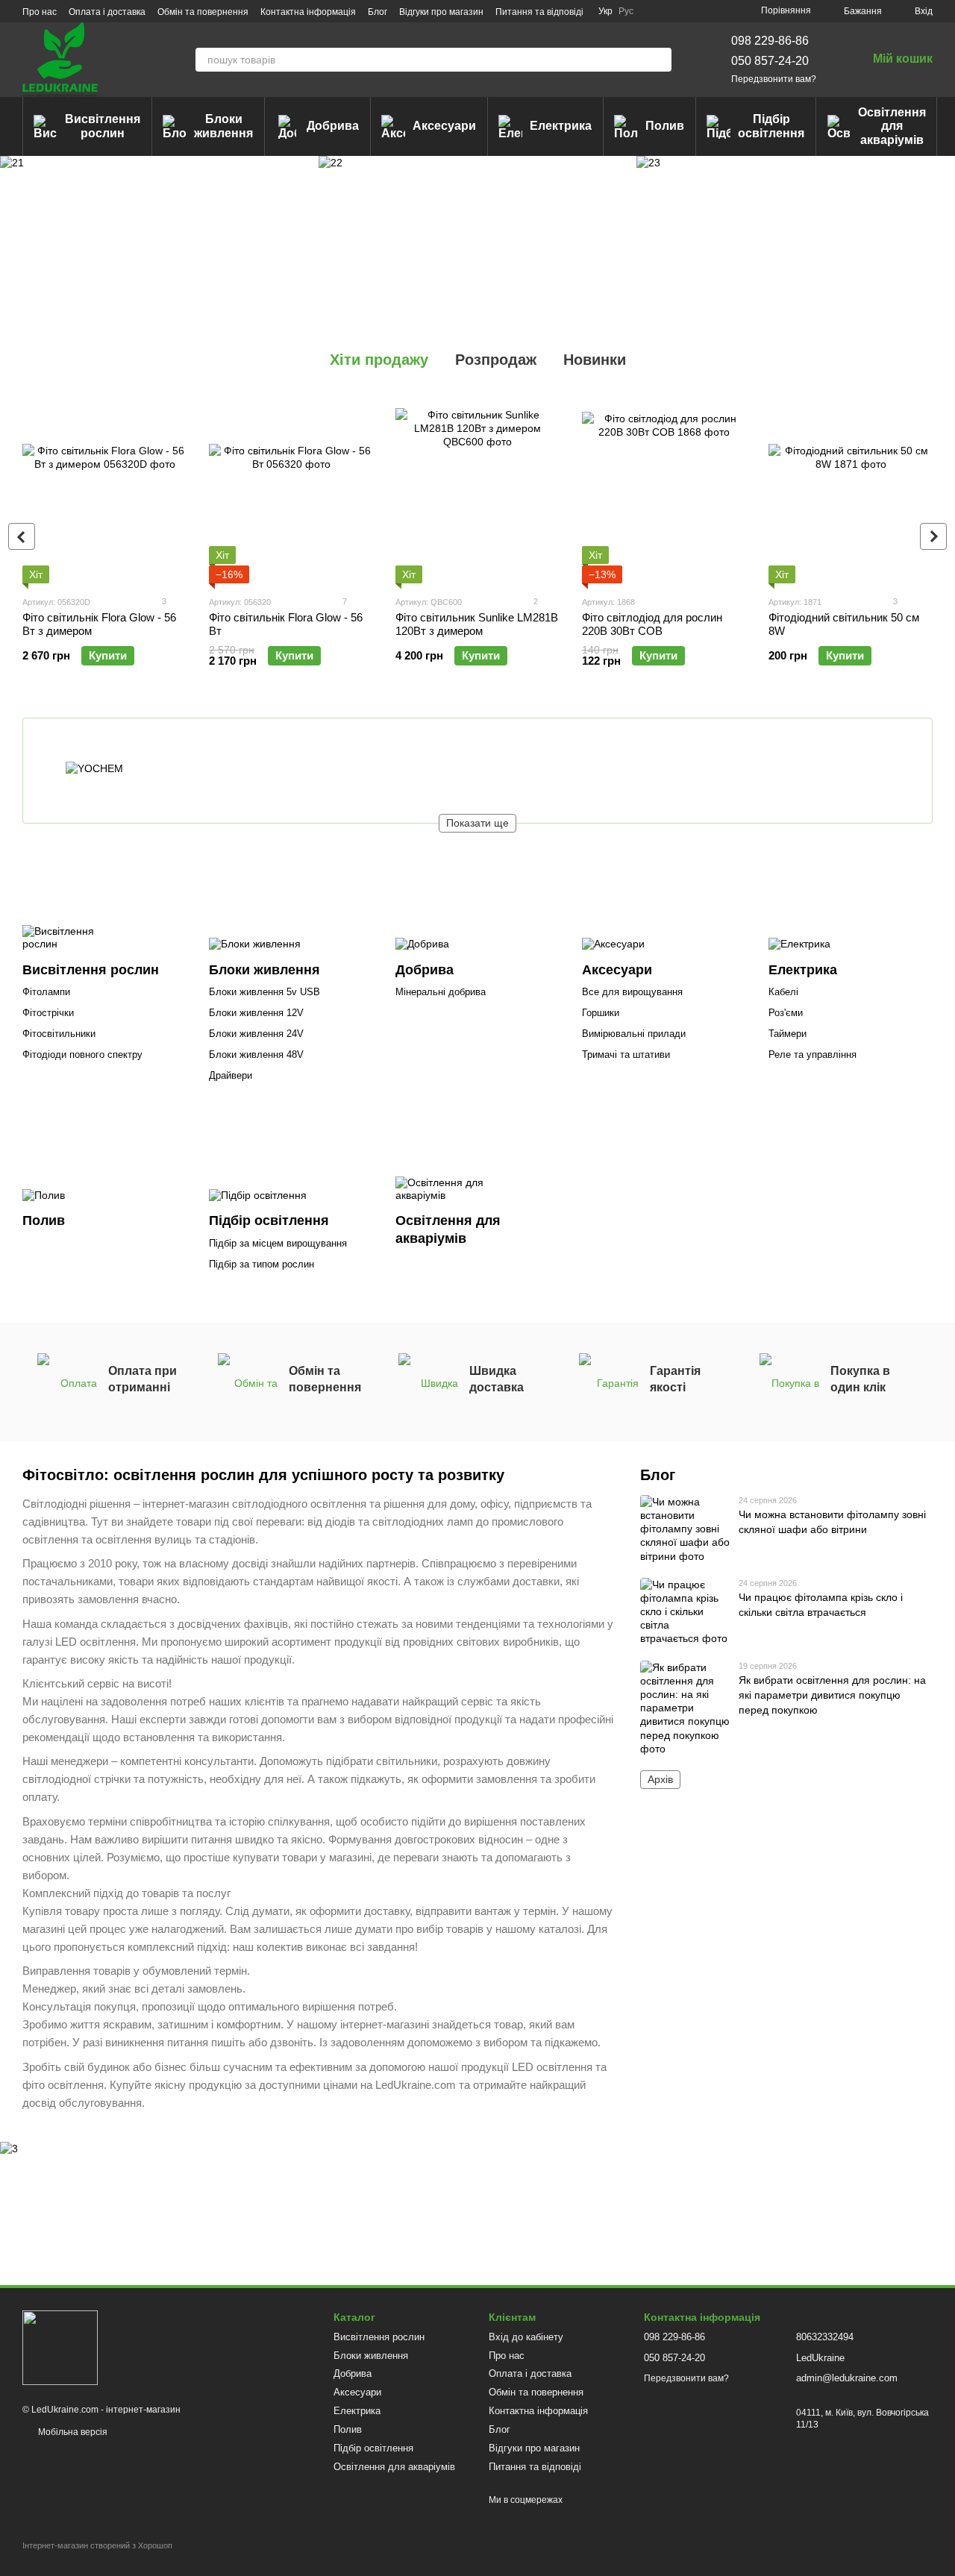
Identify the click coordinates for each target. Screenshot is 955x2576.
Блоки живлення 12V (256, 1013)
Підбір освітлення (771, 126)
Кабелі (783, 992)
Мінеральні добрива (441, 992)
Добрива (333, 126)
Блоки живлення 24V (256, 1034)
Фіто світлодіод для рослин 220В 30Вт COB (652, 624)
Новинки (595, 360)
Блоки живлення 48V (256, 1054)
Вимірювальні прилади (634, 1034)
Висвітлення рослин (103, 126)
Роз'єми (786, 1013)
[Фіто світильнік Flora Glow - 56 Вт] (291, 490)
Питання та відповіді (539, 12)
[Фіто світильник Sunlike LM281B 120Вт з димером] (477, 490)
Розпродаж (496, 360)
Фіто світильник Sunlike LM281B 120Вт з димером (477, 624)
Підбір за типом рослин (262, 1264)
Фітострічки (48, 1013)
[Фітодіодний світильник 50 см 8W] (851, 490)
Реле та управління (812, 1054)
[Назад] (22, 536)
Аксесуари (444, 126)
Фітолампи (46, 992)
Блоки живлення (223, 126)
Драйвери (231, 1075)
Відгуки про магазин (441, 12)
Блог (378, 12)
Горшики (601, 1013)
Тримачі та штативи (626, 1054)
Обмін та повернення (203, 12)
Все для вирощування (632, 992)
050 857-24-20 (770, 61)
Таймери (788, 1034)
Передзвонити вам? (774, 79)
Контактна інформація (308, 12)
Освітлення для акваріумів (892, 126)
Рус (626, 11)
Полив (665, 126)
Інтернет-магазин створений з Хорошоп (97, 2545)
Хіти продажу (379, 360)
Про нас (40, 12)
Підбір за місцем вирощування (278, 1243)
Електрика (561, 126)
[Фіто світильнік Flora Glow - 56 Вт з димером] (104, 490)
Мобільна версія (72, 2432)
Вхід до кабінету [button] (526, 2337)
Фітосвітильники (59, 1034)
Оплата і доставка (107, 12)
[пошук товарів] (660, 60)
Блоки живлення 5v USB (264, 992)
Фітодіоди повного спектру (82, 1054)
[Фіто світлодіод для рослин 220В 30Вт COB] (664, 490)
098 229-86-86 (770, 41)
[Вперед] (933, 536)
